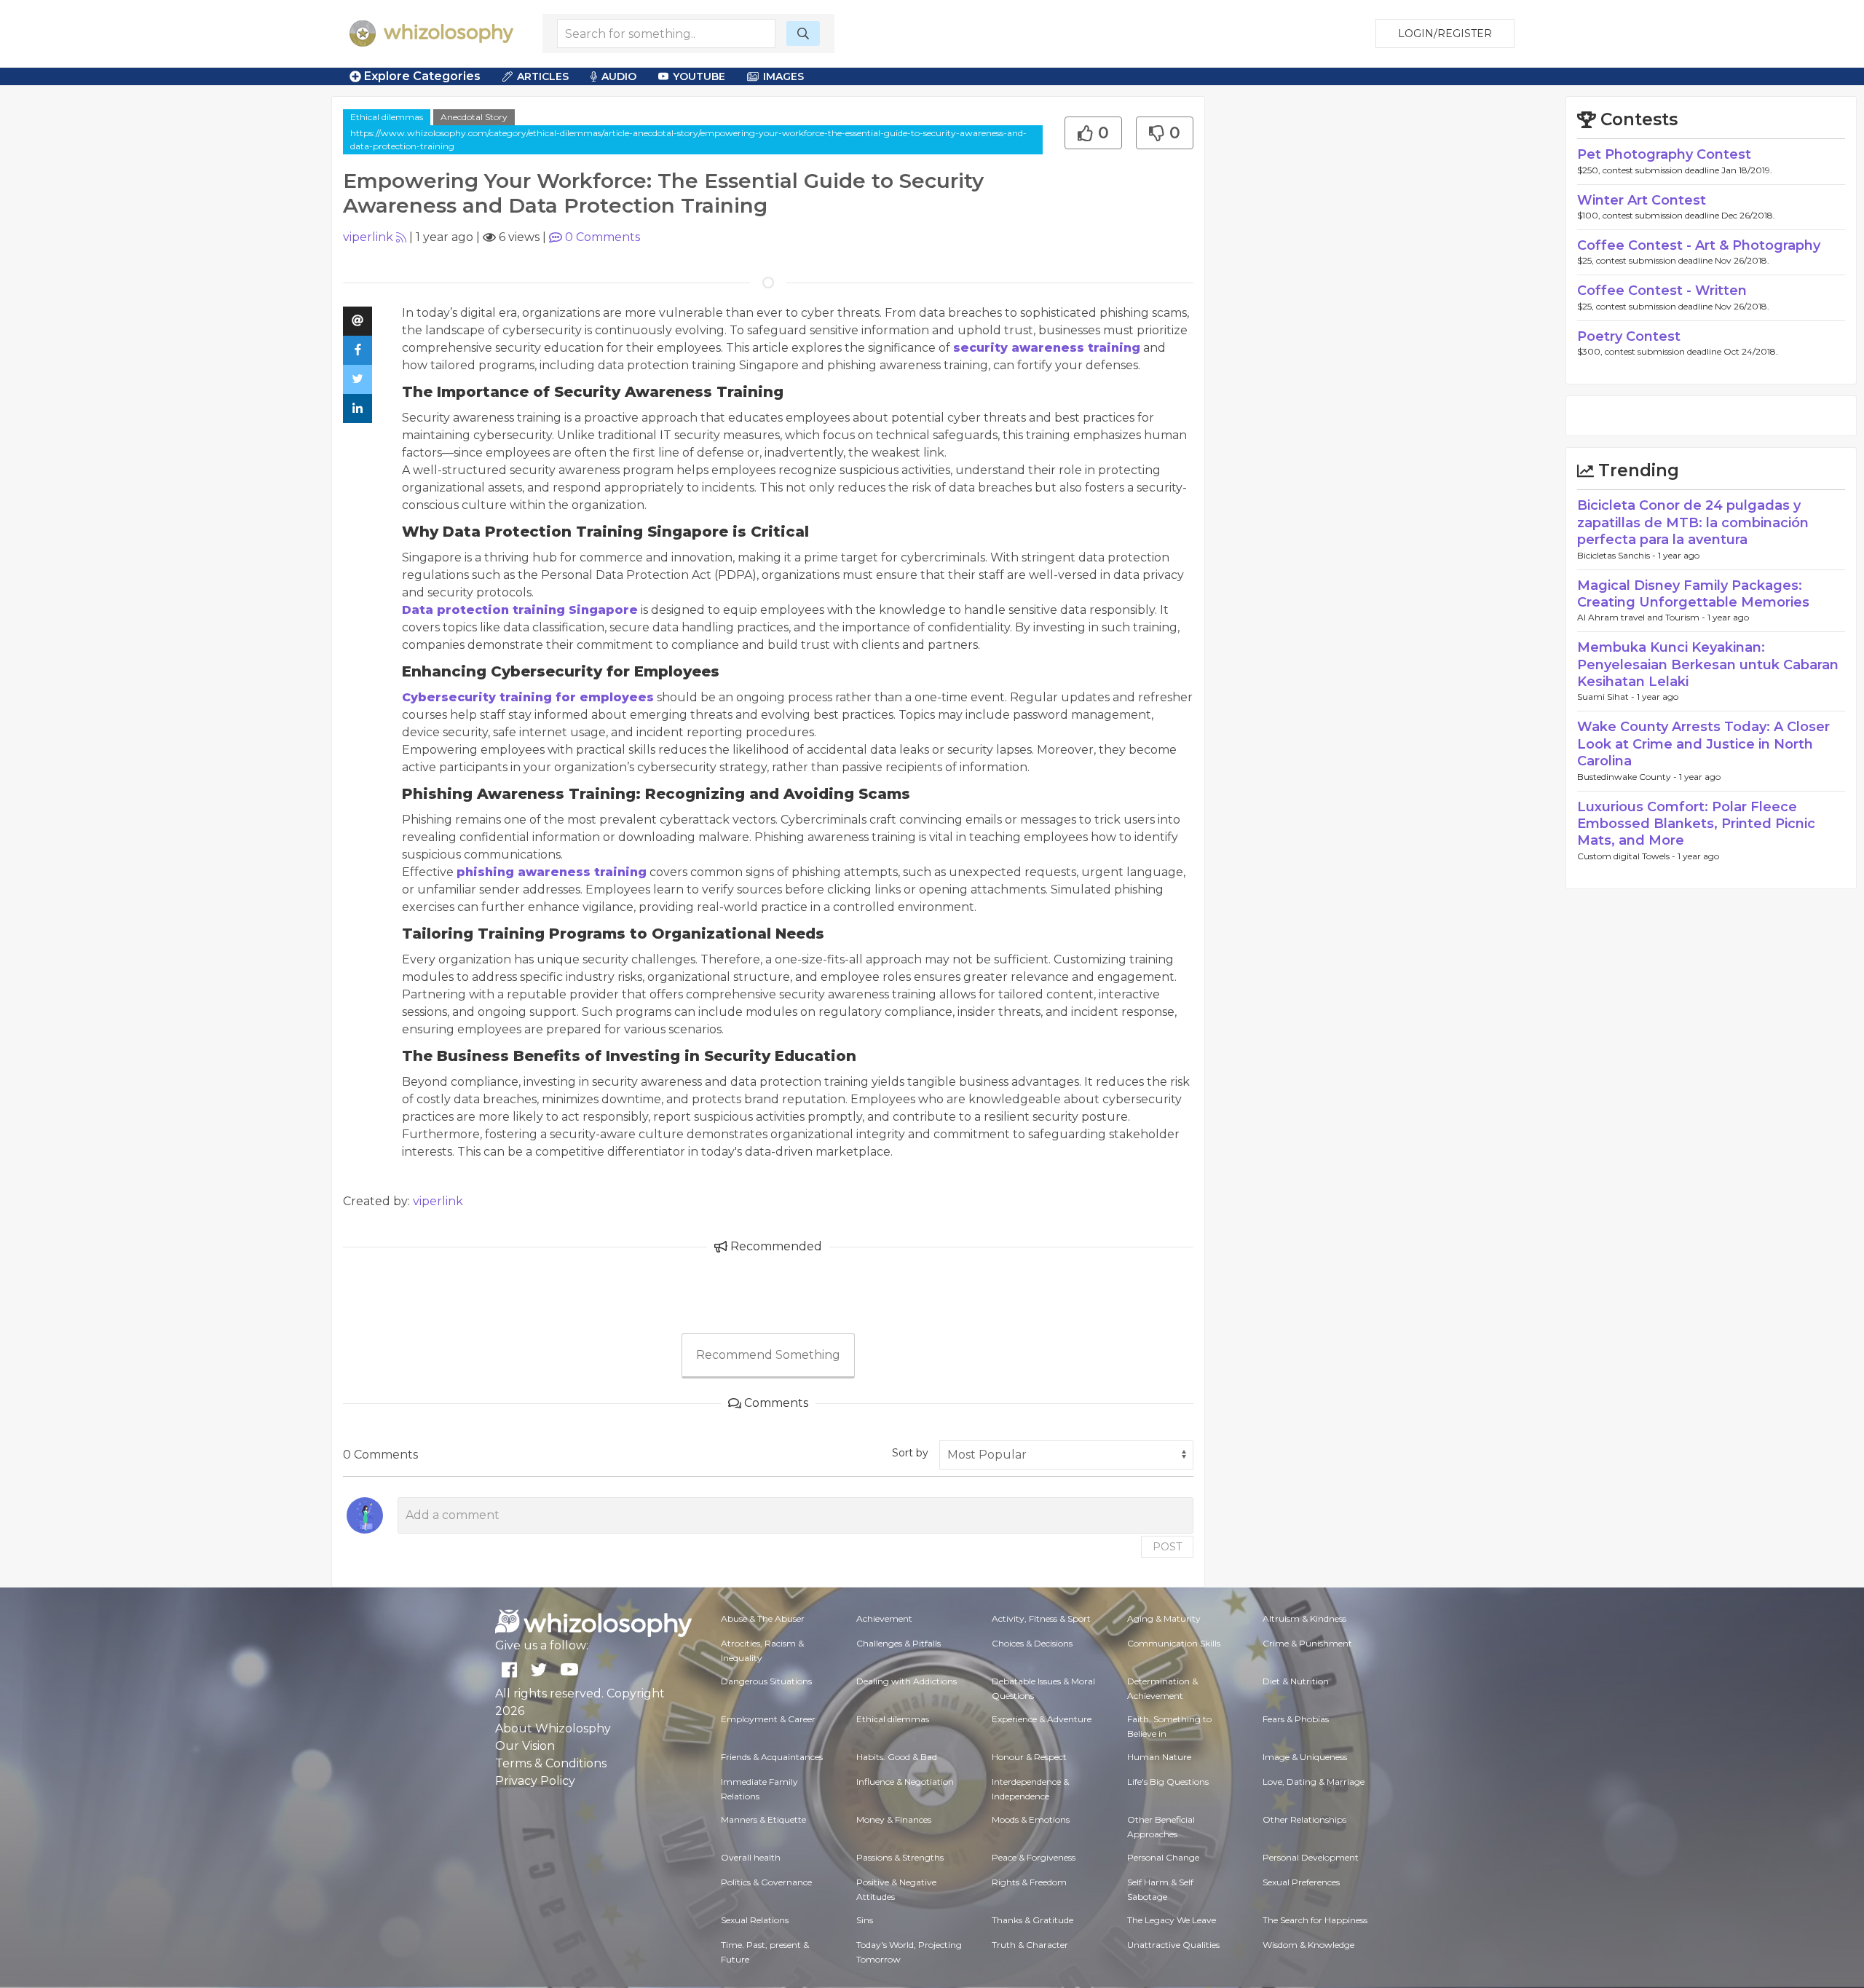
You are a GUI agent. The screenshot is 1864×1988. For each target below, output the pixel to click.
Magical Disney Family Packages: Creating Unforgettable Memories (1693, 594)
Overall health (751, 1857)
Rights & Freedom (1029, 1882)
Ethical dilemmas (387, 117)
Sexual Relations (755, 1920)
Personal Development (1311, 1857)
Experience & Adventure (1042, 1719)
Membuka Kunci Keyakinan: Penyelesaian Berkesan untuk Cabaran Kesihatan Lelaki (1708, 664)
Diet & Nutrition (1296, 1681)
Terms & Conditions (551, 1763)
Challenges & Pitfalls (899, 1643)
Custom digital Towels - (1627, 856)
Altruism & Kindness (1304, 1618)
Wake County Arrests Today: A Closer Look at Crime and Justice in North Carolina (1703, 744)
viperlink (368, 237)
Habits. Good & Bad (897, 1757)
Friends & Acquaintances (772, 1757)
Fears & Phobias (1296, 1719)
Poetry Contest (1629, 336)
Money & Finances (894, 1819)
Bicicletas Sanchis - (1618, 555)
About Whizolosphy (553, 1728)
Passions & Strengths (900, 1857)
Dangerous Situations (766, 1681)
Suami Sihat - (1607, 697)
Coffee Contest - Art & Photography (1699, 245)
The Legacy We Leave (1172, 1920)
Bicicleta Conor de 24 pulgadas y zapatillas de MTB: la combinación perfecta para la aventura (1693, 522)
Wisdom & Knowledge (1308, 1945)
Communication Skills (1174, 1643)
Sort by (910, 1453)
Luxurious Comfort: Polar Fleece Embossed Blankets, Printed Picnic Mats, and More (1696, 824)
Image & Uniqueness (1305, 1757)
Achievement (884, 1618)
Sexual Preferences (1301, 1882)
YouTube (699, 76)
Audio (619, 76)
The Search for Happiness (1315, 1920)
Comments (603, 237)
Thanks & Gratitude (1032, 1920)
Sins (865, 1920)
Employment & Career (768, 1719)
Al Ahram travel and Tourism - (1642, 617)
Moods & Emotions (1031, 1819)
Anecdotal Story (474, 117)
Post (1167, 1547)
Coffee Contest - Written (1662, 291)
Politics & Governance (766, 1882)
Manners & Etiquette (763, 1819)
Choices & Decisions (1032, 1643)
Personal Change (1163, 1857)
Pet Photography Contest (1664, 154)
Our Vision (525, 1746)
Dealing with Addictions (907, 1681)
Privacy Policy (535, 1781)
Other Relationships (1304, 1819)
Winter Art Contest (1642, 200)
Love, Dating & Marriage (1314, 1782)
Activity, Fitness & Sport (1041, 1618)
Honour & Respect (1029, 1757)
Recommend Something (768, 1355)
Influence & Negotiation (905, 1782)
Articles (543, 76)
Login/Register (1445, 33)
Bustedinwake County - (1628, 777)
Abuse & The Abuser (763, 1618)
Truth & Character (1030, 1945)
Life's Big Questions (1168, 1782)
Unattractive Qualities (1173, 1945)
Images (783, 76)
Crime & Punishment (1307, 1643)
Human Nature (1159, 1757)
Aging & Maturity (1164, 1618)
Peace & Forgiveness (1034, 1857)
